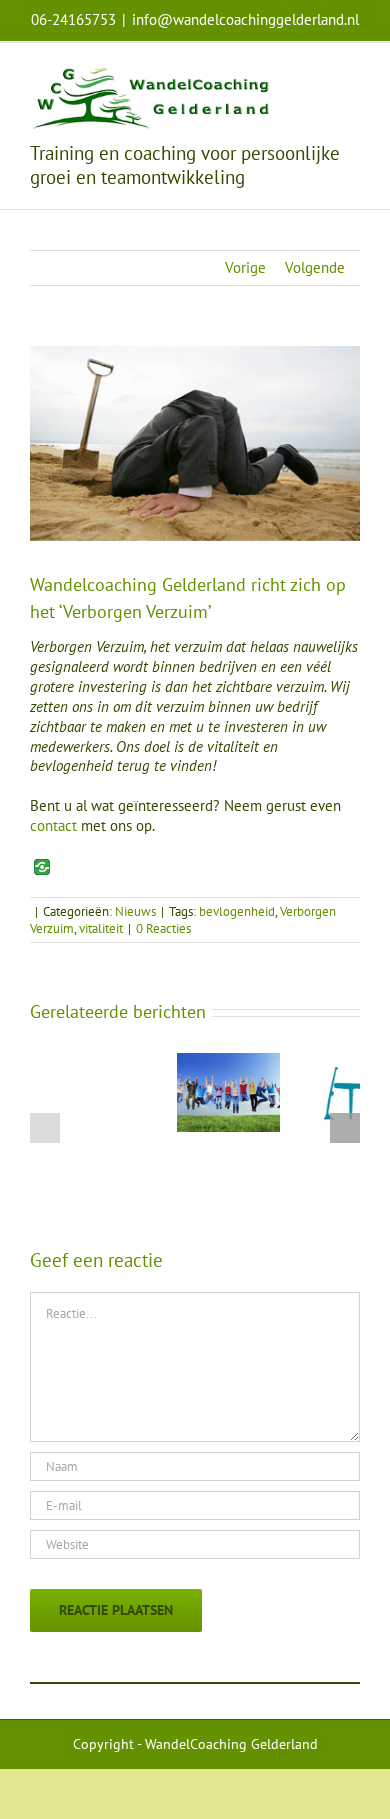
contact (53, 825)
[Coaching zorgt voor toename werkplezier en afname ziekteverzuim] (228, 1062)
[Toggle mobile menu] (352, 73)
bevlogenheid (237, 911)
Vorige (245, 267)
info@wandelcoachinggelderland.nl (245, 19)
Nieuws (135, 911)
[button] (45, 1128)
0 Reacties (163, 928)
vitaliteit (101, 928)
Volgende (315, 267)
